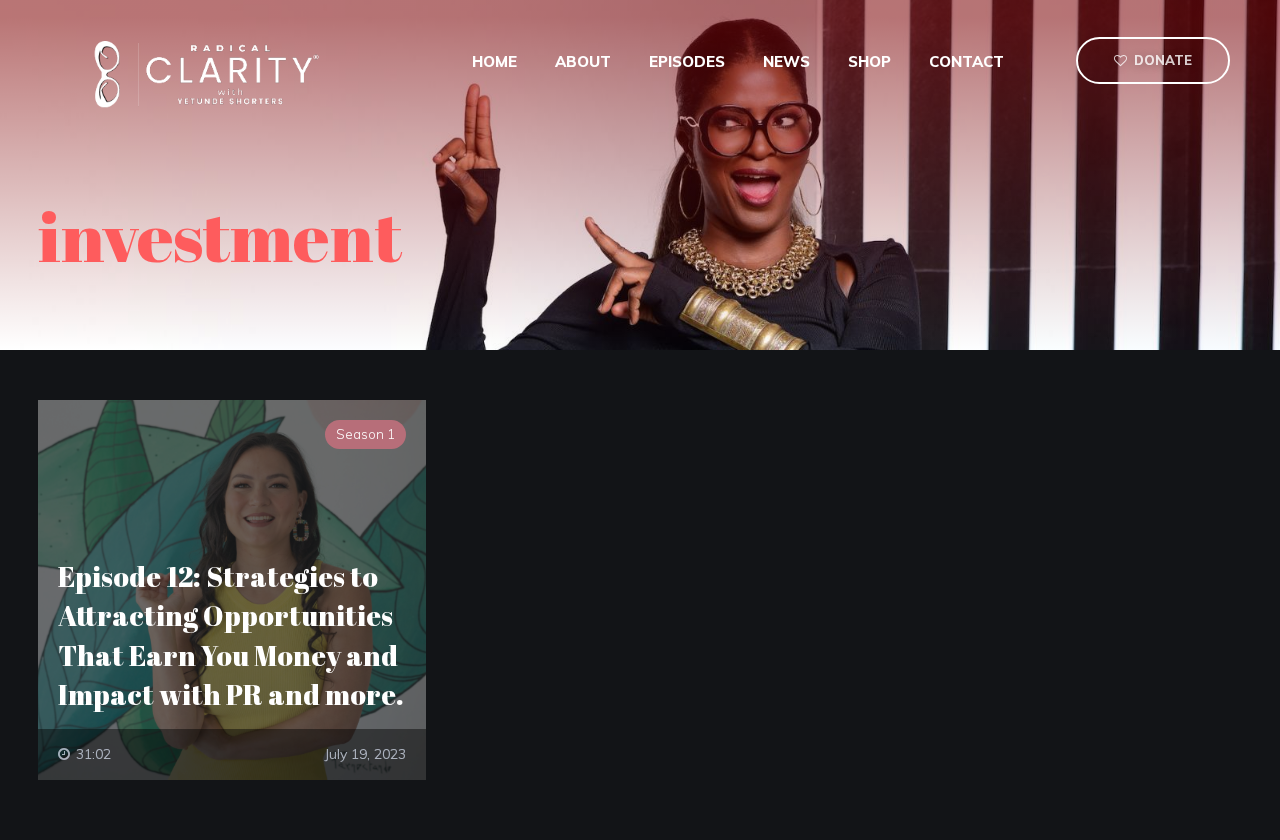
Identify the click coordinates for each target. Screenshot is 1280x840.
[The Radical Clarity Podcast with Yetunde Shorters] (213, 73)
